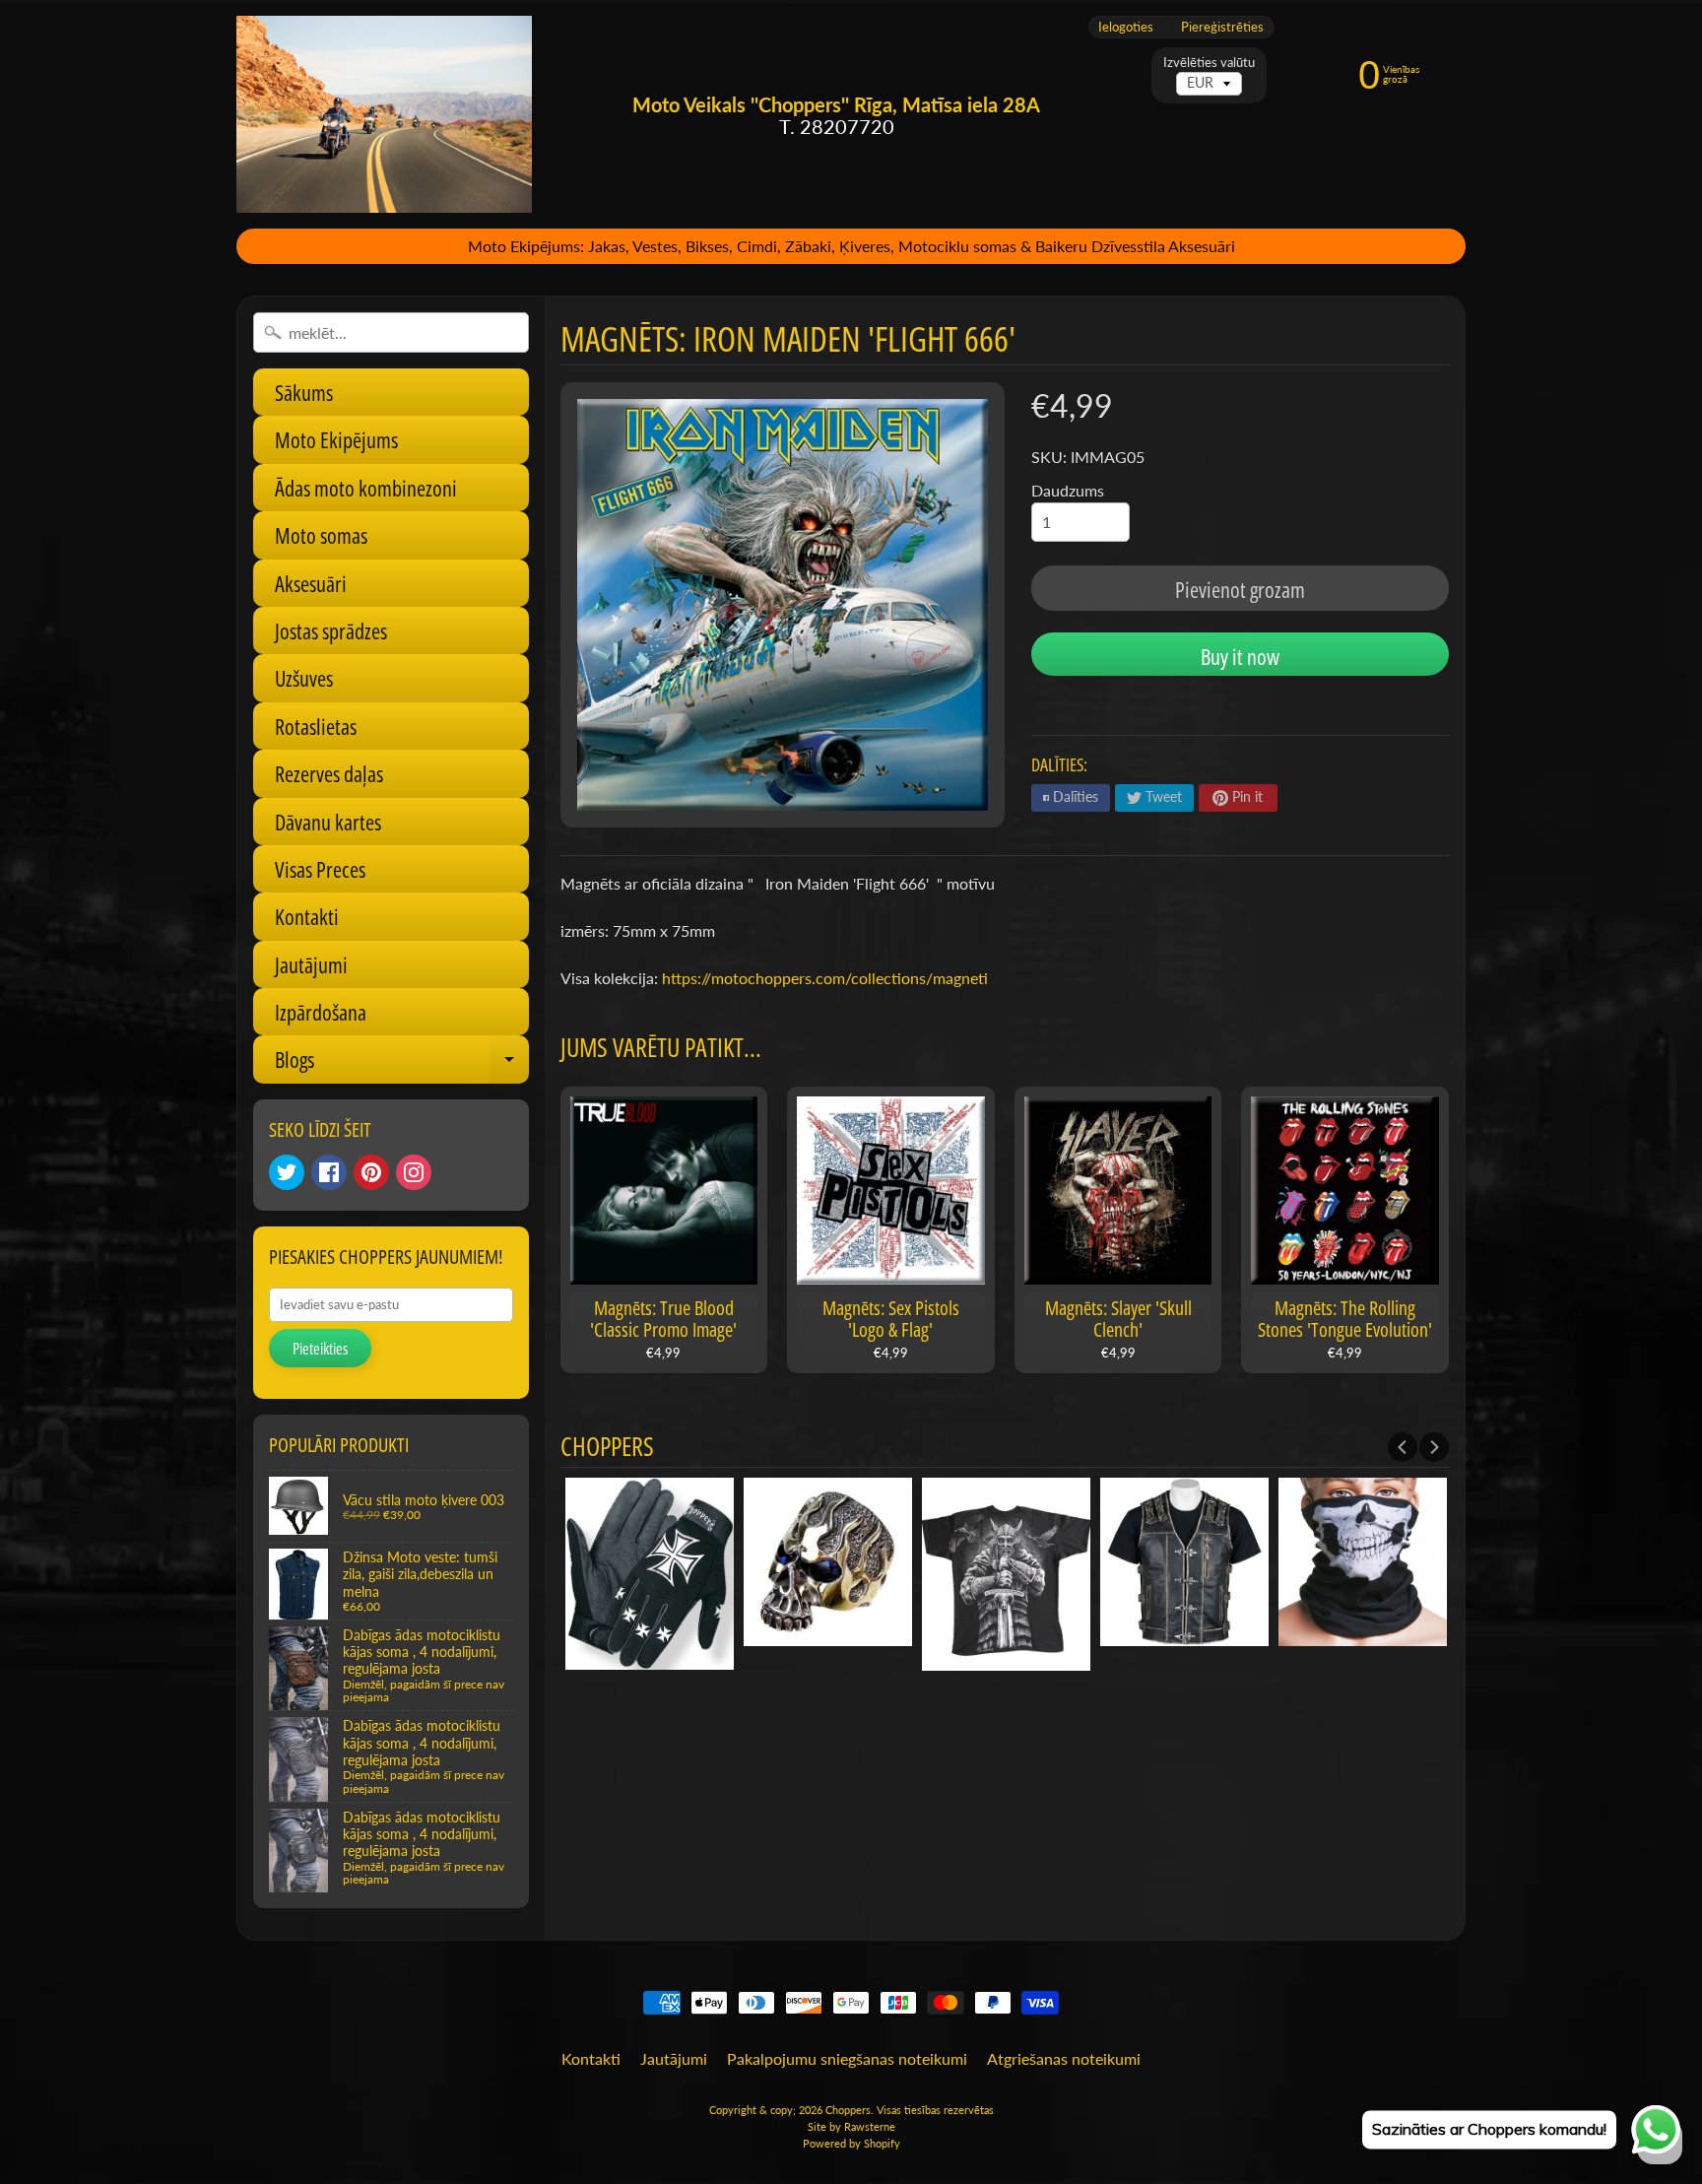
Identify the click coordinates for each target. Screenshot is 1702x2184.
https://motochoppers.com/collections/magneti (825, 978)
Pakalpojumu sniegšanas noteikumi (847, 2058)
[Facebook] (329, 1172)
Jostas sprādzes (331, 630)
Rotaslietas (316, 726)
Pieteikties (320, 1349)
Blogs (402, 1063)
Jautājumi (311, 964)
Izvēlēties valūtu (1209, 63)
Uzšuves (304, 678)
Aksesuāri (311, 583)
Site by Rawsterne (851, 2126)
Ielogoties (1126, 27)
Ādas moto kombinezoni (366, 488)
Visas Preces (320, 869)
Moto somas (321, 535)
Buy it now (1240, 656)
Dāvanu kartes (328, 822)
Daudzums (1068, 490)
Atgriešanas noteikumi (1064, 2058)
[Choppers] (384, 114)
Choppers (848, 2110)
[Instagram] (414, 1172)
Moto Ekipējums (336, 439)
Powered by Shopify (851, 2143)
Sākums (304, 392)
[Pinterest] (371, 1172)
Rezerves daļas (329, 773)
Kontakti (307, 916)
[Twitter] (287, 1172)
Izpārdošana (321, 1012)
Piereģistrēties (1222, 27)
